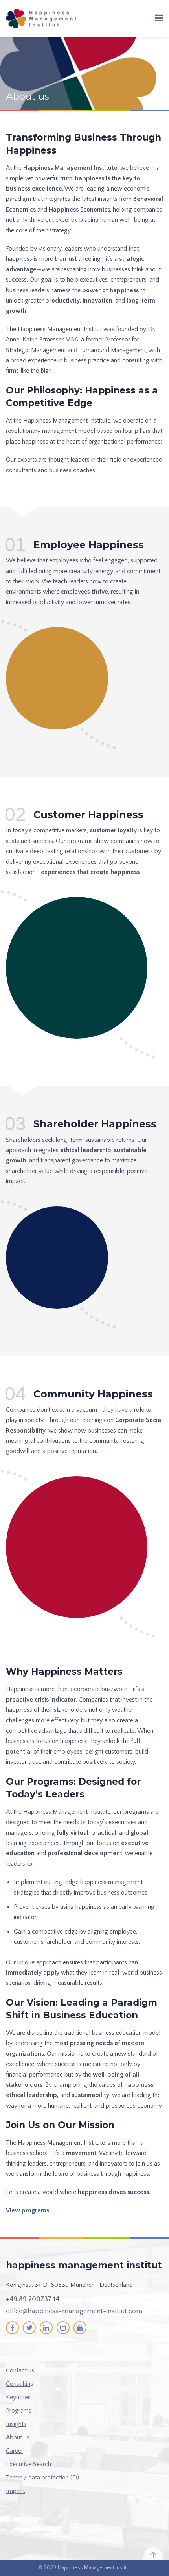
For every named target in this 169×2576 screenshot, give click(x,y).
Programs (19, 2411)
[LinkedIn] (46, 2328)
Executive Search (28, 2464)
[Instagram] (63, 2328)
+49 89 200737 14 (33, 2299)
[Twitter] (29, 2328)
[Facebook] (12, 2328)
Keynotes (18, 2397)
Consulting (20, 2384)
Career (15, 2451)
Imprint (15, 2491)
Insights (16, 2424)
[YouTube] (80, 2328)
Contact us (20, 2370)
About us (18, 2437)
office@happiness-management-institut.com (74, 2311)
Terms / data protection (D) (42, 2478)
